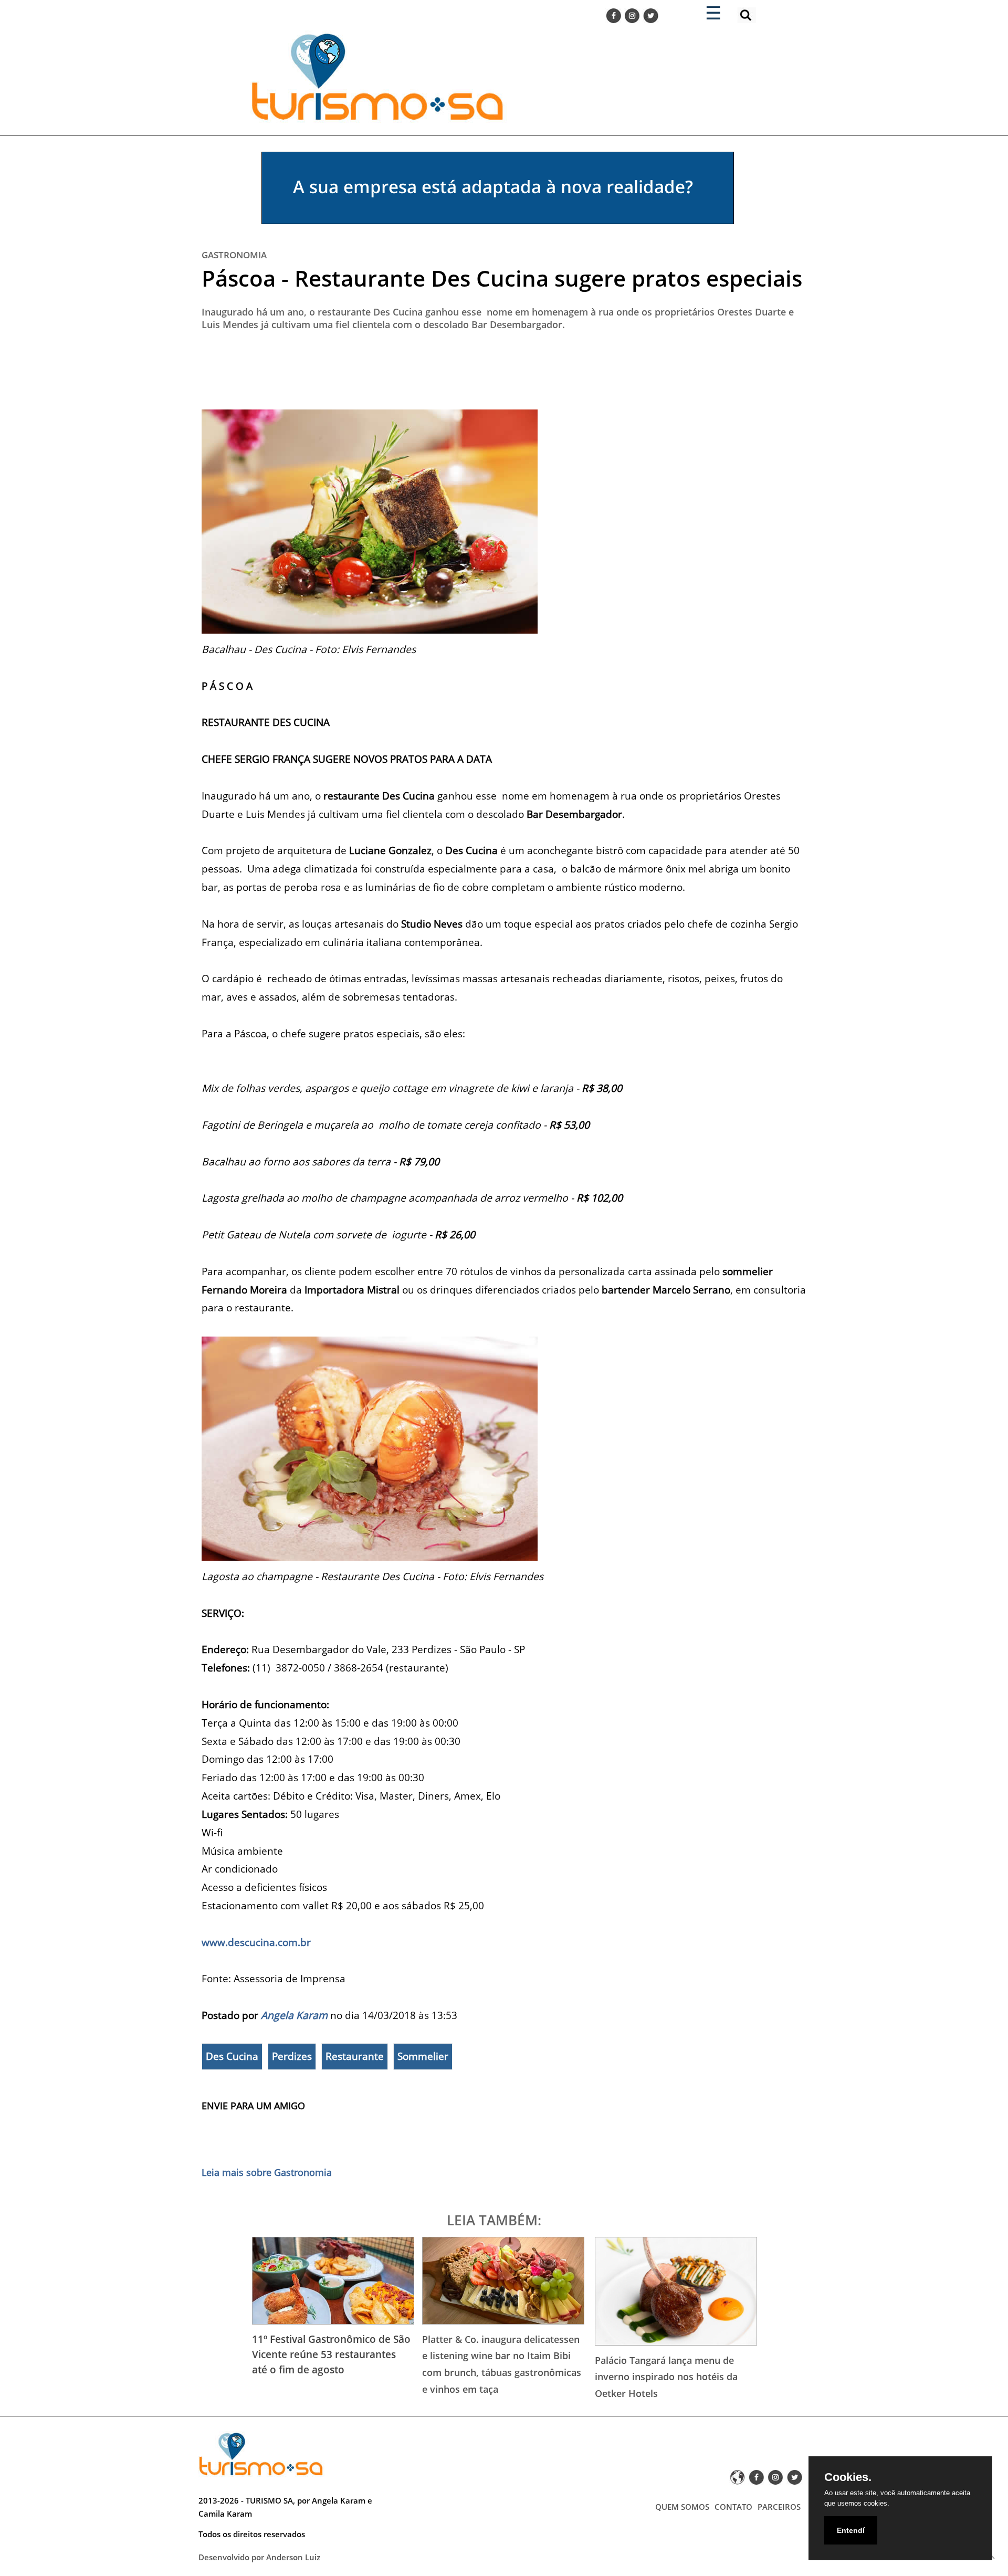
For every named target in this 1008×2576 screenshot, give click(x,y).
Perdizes (292, 2056)
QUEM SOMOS (682, 2507)
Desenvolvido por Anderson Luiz (259, 2557)
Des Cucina (232, 2056)
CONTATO (733, 2507)
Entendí (851, 2530)
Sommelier (423, 2056)
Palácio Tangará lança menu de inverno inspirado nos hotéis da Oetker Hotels (666, 2377)
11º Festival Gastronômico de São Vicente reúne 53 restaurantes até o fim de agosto (331, 2354)
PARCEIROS (779, 2507)
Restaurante (355, 2056)
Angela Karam (294, 2015)
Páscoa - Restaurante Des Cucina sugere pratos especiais (502, 278)
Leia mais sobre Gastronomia (267, 2172)
